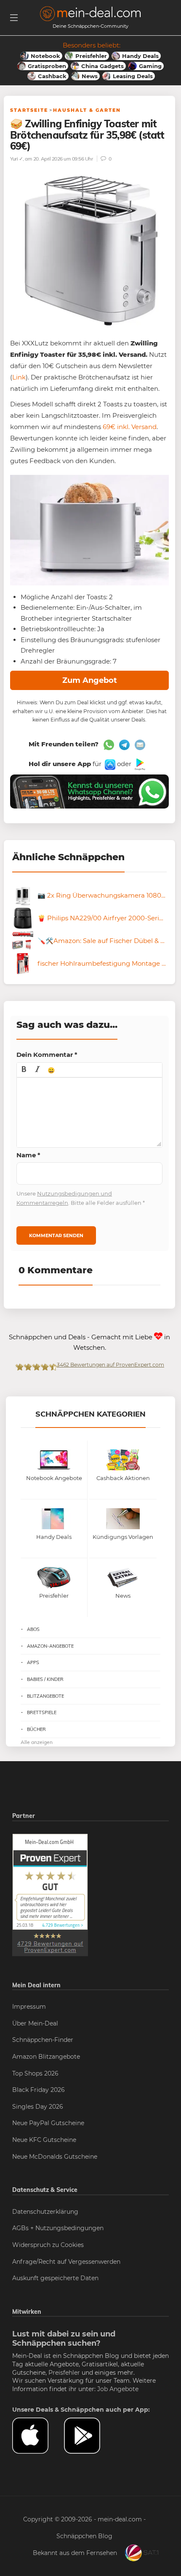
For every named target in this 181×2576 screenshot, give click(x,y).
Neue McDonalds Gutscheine (55, 2157)
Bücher (36, 1729)
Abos (33, 1629)
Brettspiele (42, 1712)
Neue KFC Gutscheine (44, 2140)
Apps (33, 1662)
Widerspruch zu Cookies (48, 2245)
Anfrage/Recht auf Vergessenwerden (66, 2262)
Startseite (29, 110)
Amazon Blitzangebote (46, 2057)
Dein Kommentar (47, 1055)
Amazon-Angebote (50, 1646)
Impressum (29, 2007)
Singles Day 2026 (38, 2107)
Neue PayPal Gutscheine (48, 2123)
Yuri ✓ (16, 159)
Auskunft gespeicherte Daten (55, 2278)
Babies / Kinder (45, 1679)
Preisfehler (64, 2373)
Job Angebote (118, 2389)
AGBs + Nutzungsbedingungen (58, 2228)
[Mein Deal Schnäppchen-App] (90, 2436)
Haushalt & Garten (87, 110)
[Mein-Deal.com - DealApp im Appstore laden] (38, 2436)
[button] (24, 1070)
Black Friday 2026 (39, 2090)
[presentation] (24, 1070)
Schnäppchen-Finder (43, 2040)
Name (28, 1155)
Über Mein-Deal (35, 2023)
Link (19, 377)
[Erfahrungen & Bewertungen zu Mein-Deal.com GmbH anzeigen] (50, 1894)
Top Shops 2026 (35, 2073)
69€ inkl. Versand (130, 427)
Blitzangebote (45, 1696)
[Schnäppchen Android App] (139, 764)
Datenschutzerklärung (45, 2212)
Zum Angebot (90, 680)
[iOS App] (109, 764)
